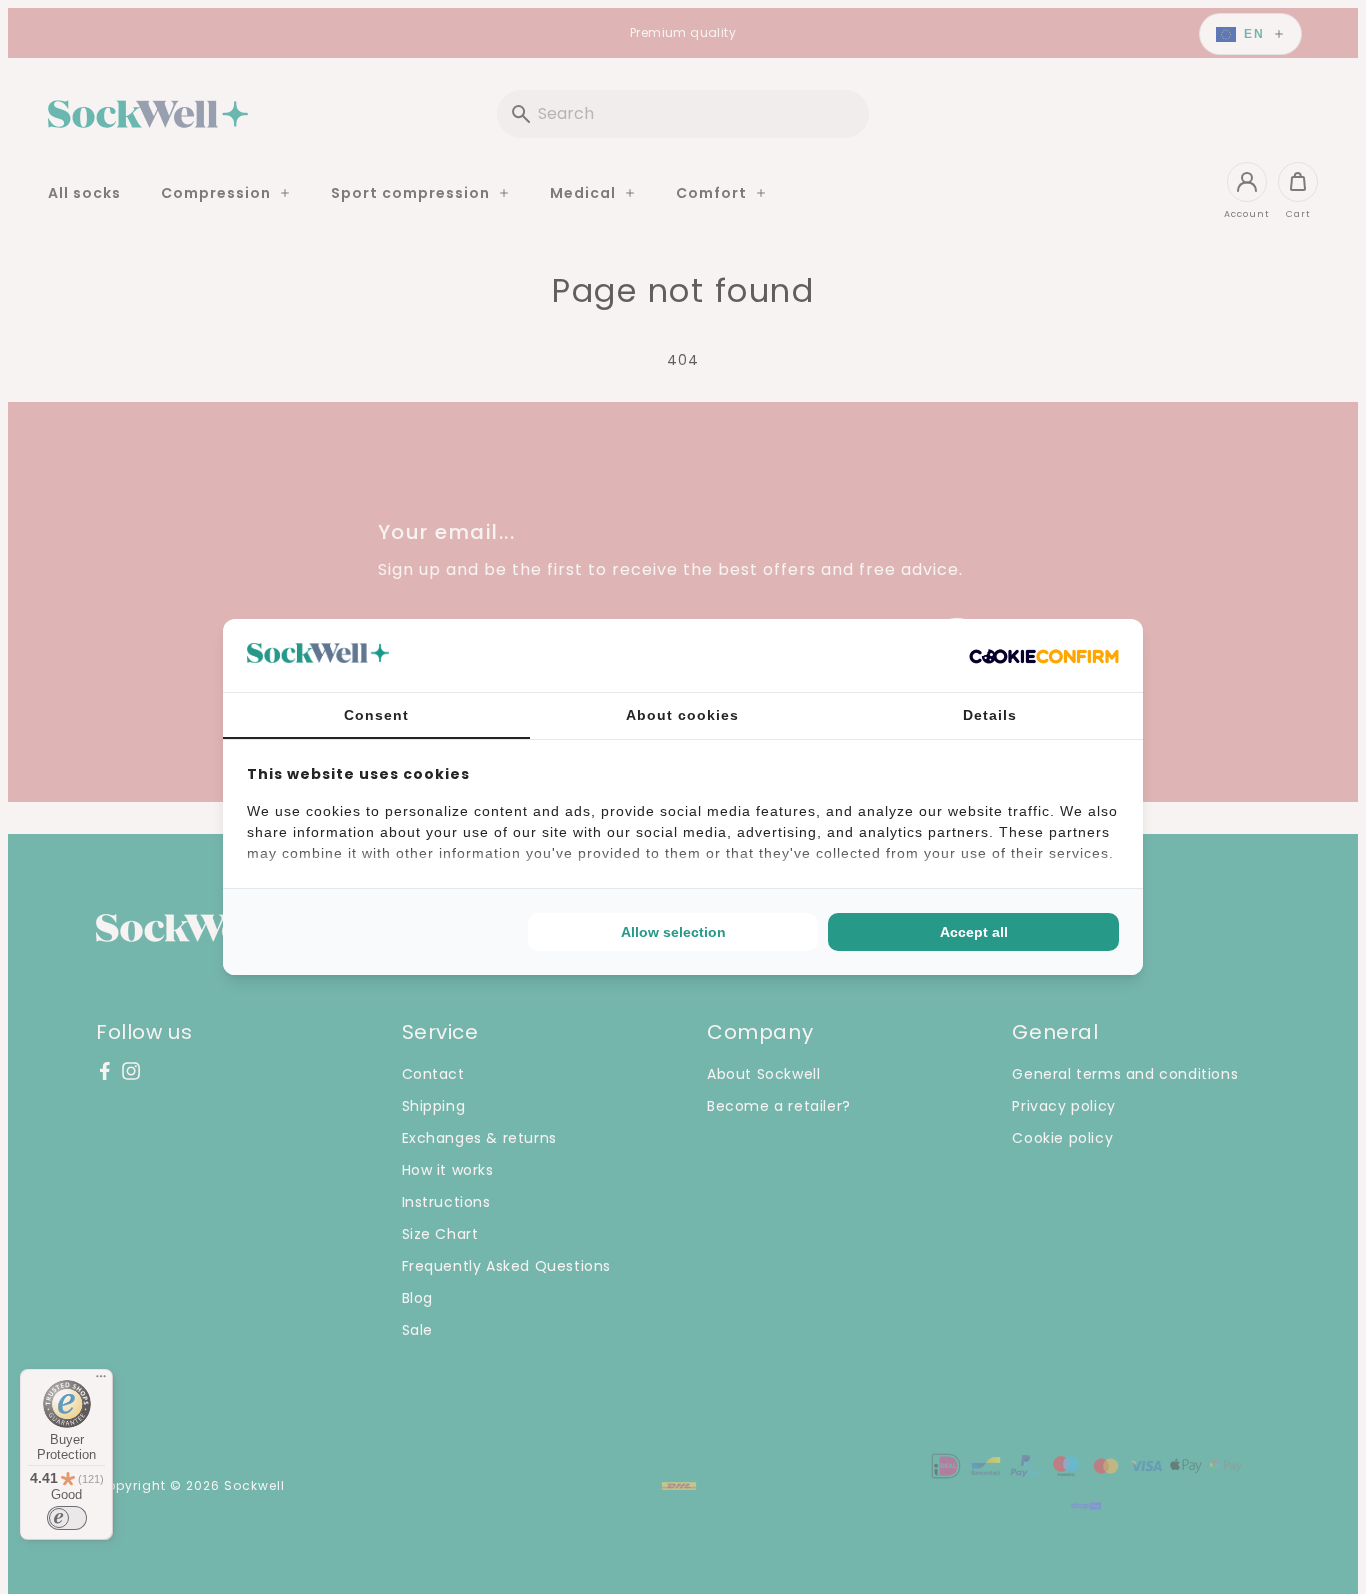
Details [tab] (990, 715)
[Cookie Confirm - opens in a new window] (1044, 656)
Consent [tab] (376, 715)
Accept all (974, 932)
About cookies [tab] (682, 715)
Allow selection (673, 932)
